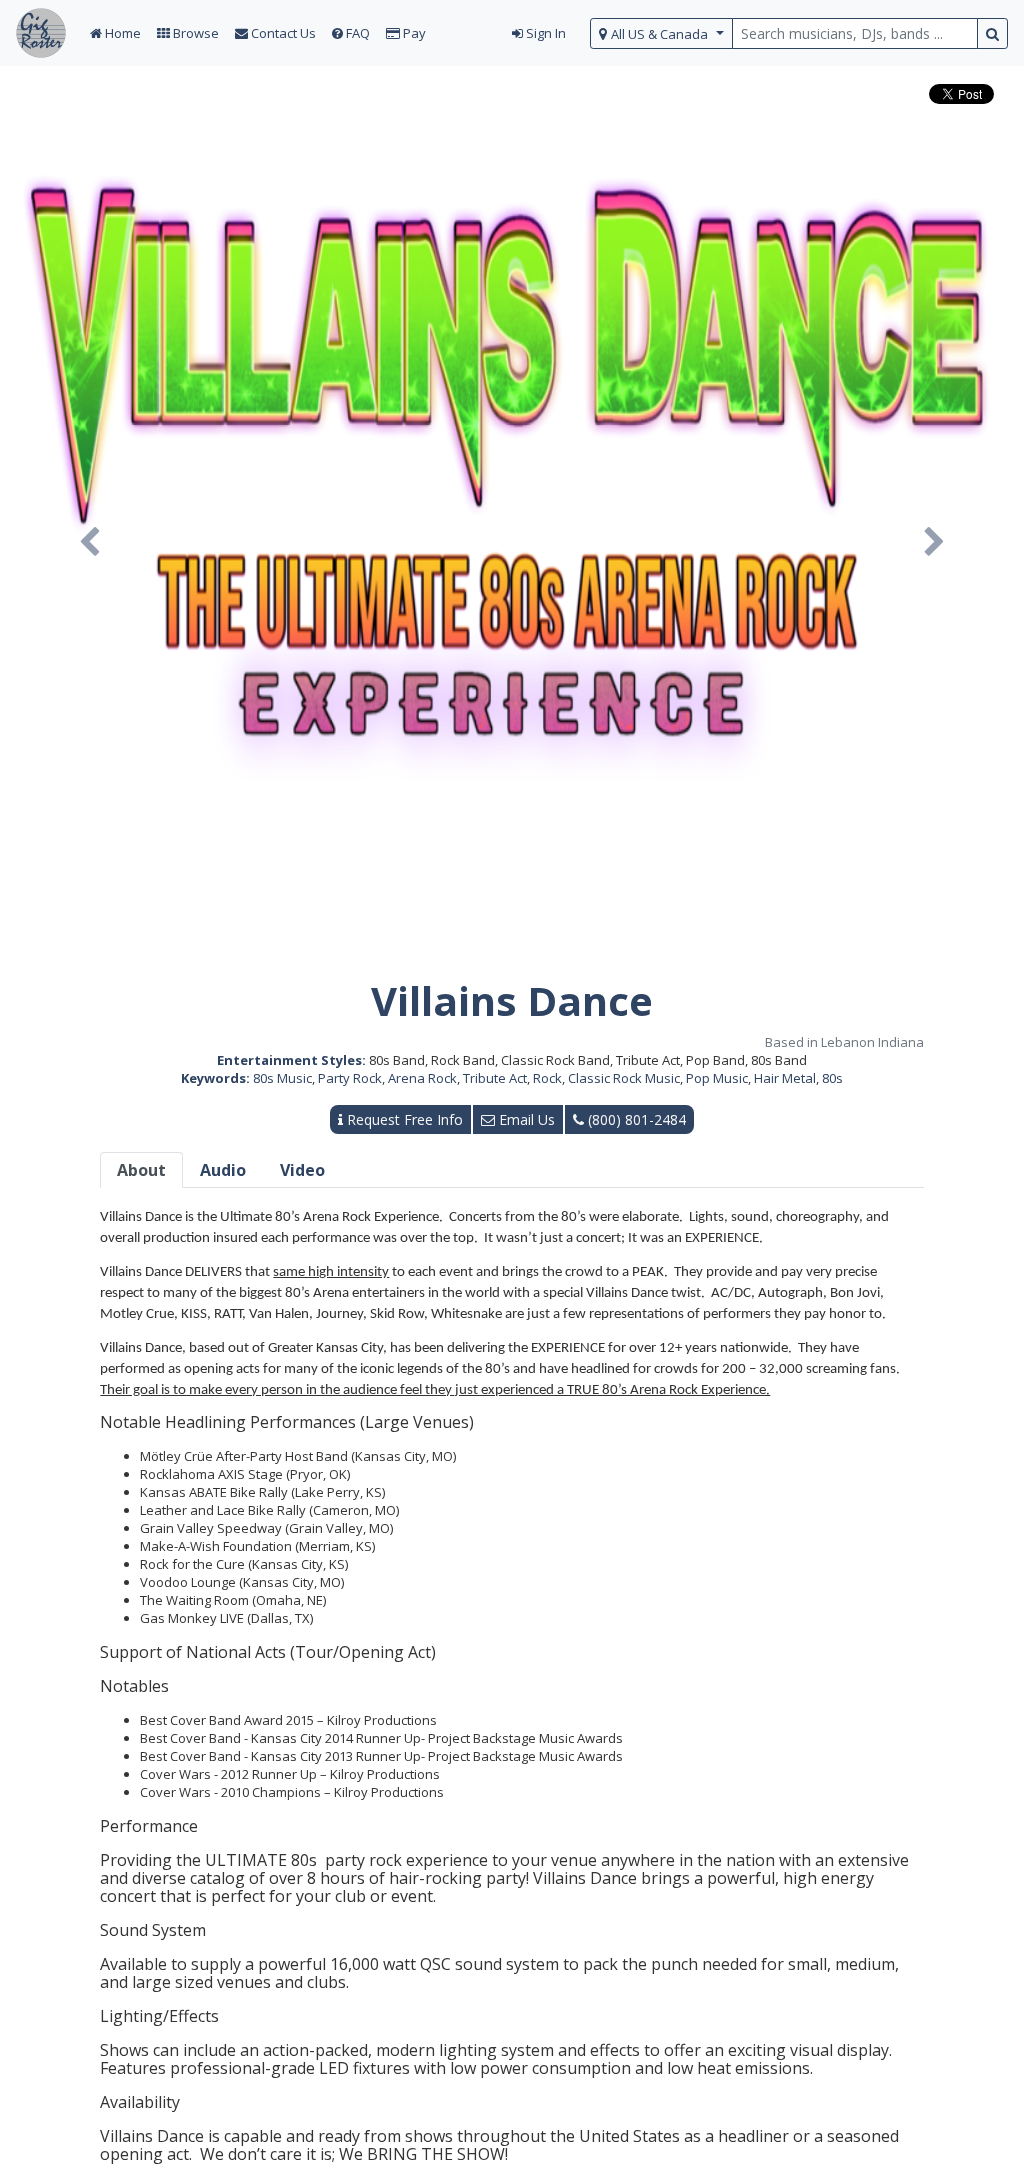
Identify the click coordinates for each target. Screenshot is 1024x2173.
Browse (194, 33)
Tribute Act (495, 1078)
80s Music (282, 1078)
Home (121, 33)
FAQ (356, 33)
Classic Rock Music (624, 1078)
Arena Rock (422, 1078)
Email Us (525, 1119)
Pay (413, 33)
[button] (89, 542)
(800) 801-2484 (635, 1119)
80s (832, 1078)
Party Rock (350, 1078)
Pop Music (717, 1078)
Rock (547, 1078)
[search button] (992, 33)
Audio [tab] (223, 1170)
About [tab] (141, 1170)
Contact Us (282, 33)
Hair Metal (785, 1078)
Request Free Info (403, 1119)
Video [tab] (302, 1170)
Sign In (544, 33)
